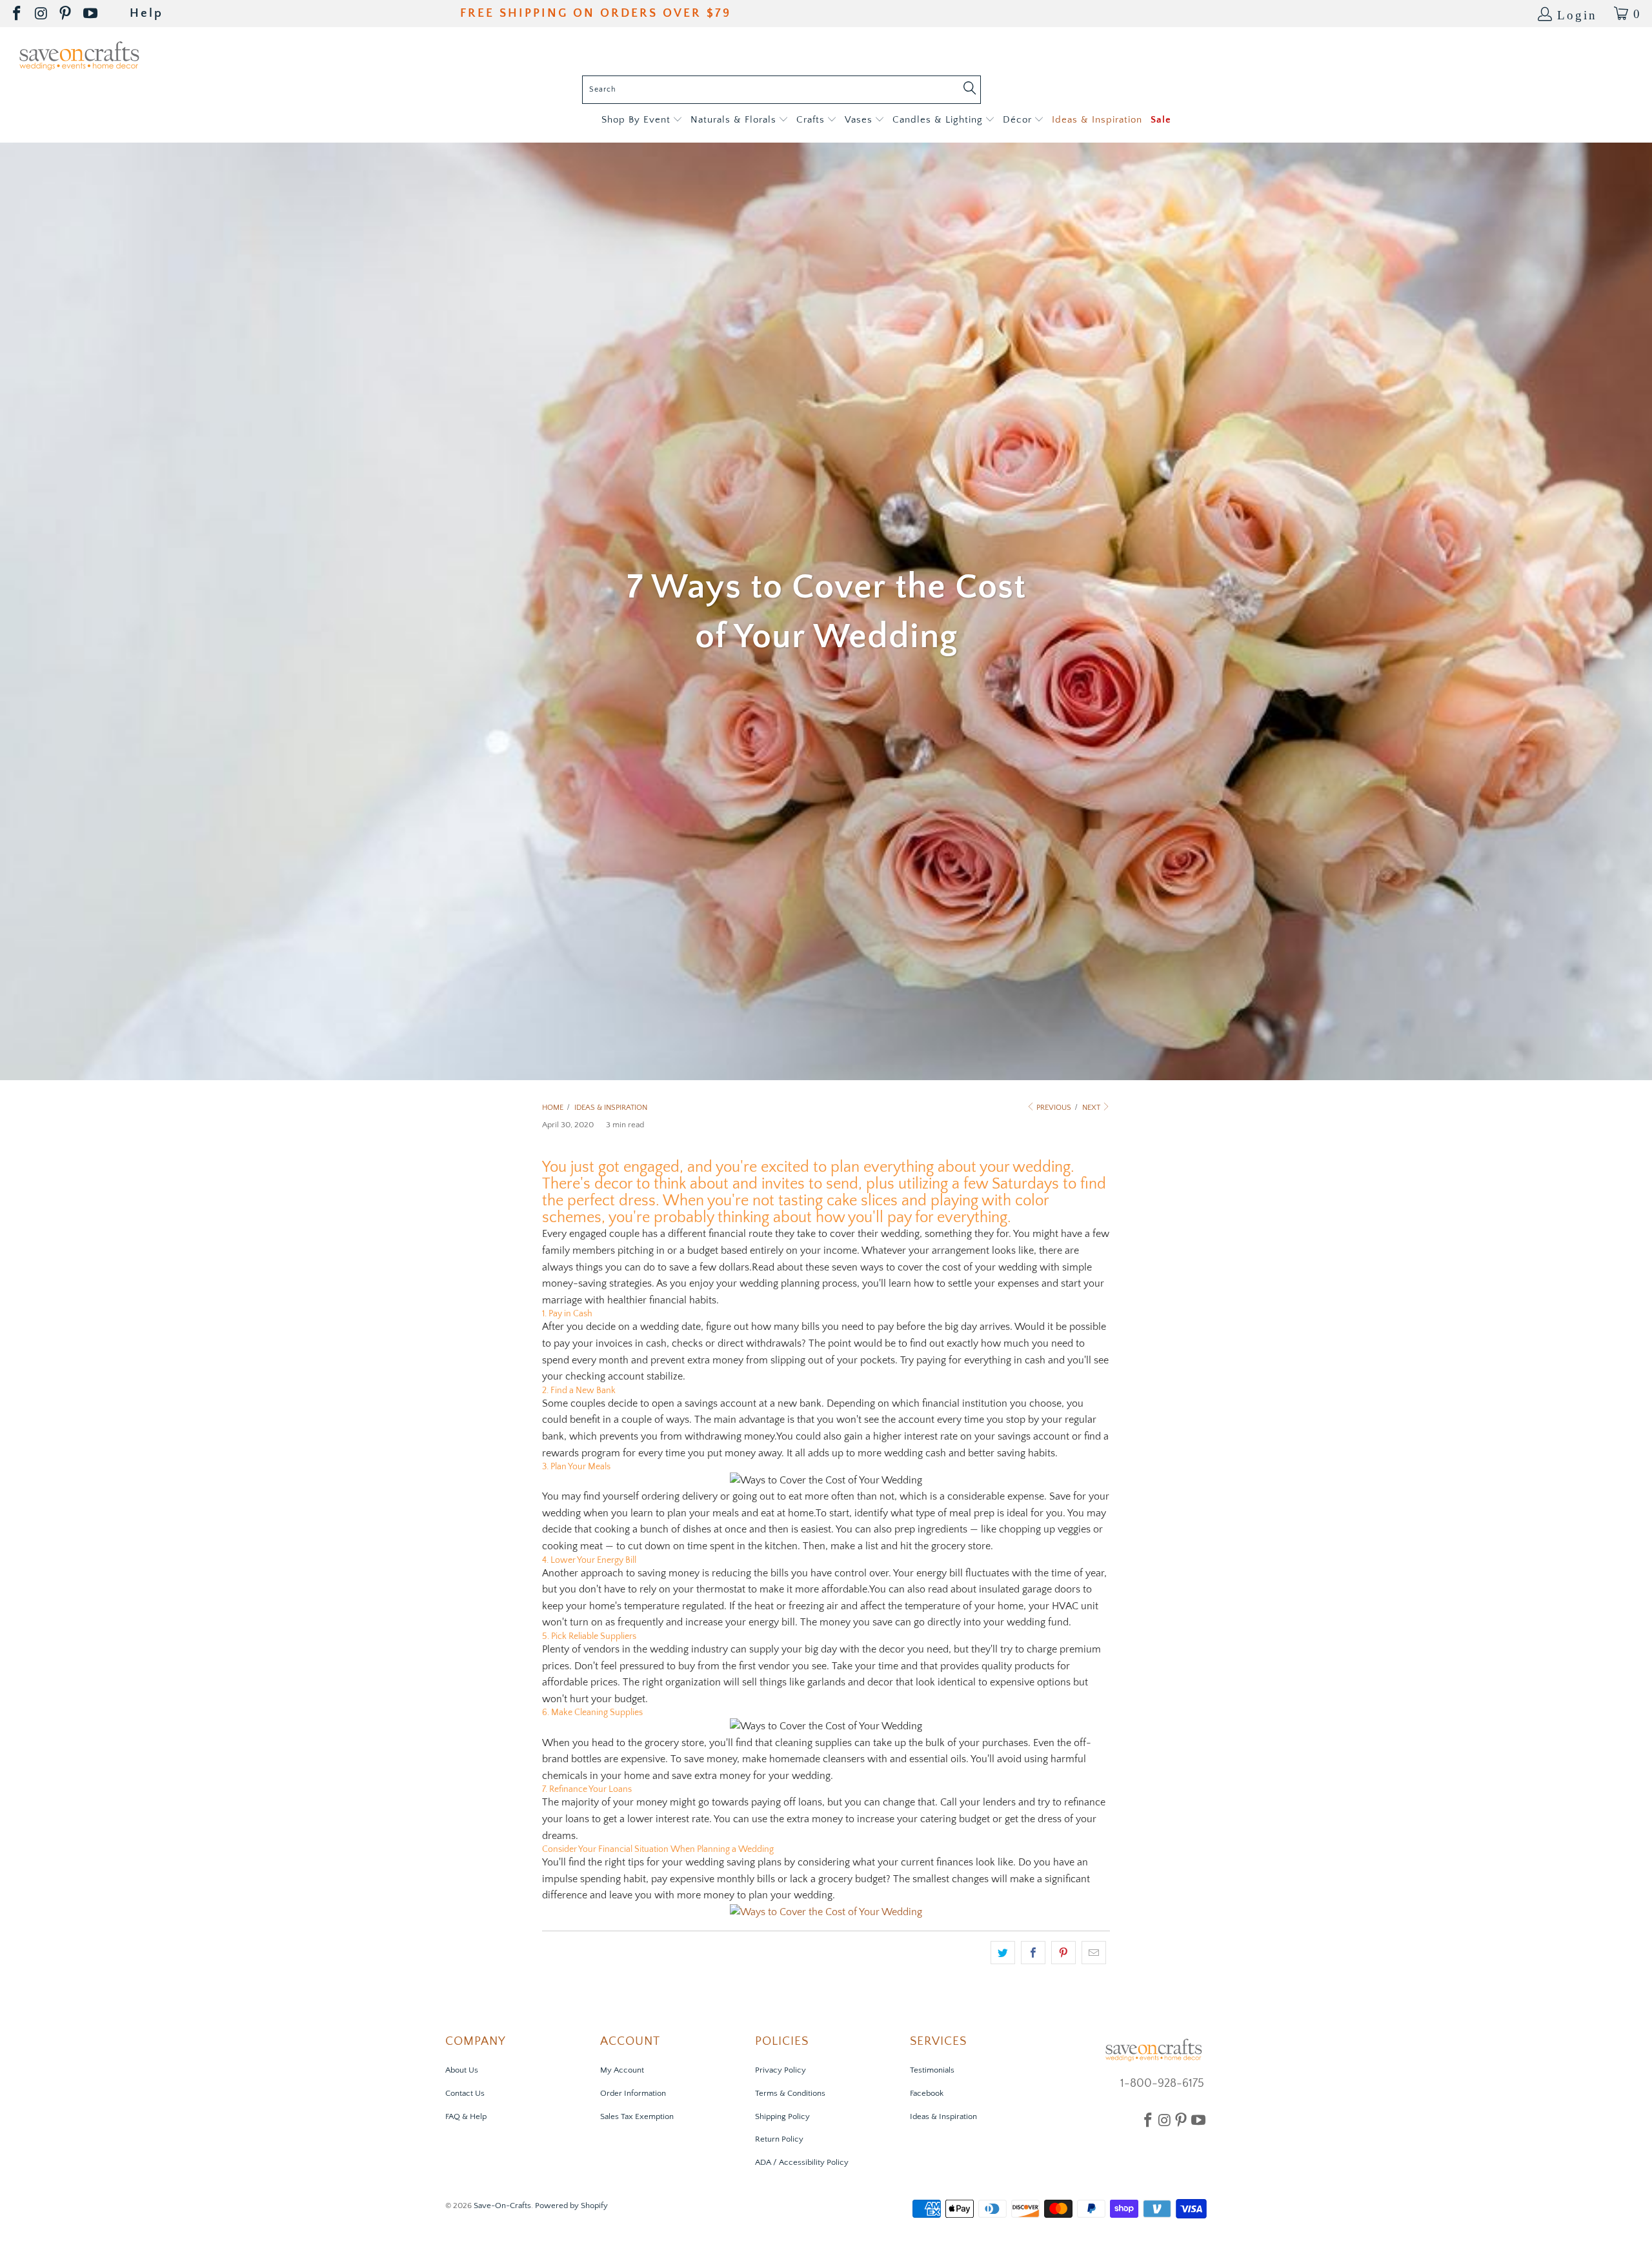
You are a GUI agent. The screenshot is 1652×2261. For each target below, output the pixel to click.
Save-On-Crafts (502, 2206)
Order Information (633, 2093)
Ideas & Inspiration (943, 2116)
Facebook (927, 2093)
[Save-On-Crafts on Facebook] (18, 14)
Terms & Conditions (790, 2093)
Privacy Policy (781, 2070)
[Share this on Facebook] (1033, 1953)
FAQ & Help (466, 2116)
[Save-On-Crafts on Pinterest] (66, 14)
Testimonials (932, 2070)
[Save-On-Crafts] (79, 55)
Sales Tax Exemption (637, 2116)
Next (1092, 1108)
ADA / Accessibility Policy (802, 2162)
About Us (462, 2070)
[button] (642, 120)
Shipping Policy (782, 2116)
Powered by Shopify (571, 2206)
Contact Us (465, 2093)
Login (1577, 14)
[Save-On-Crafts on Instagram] (42, 14)
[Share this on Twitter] (1003, 1953)
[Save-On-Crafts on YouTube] (91, 14)
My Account (622, 2070)
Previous (1053, 1108)
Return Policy (779, 2139)
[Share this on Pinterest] (1063, 1953)
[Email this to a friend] (1094, 1953)
